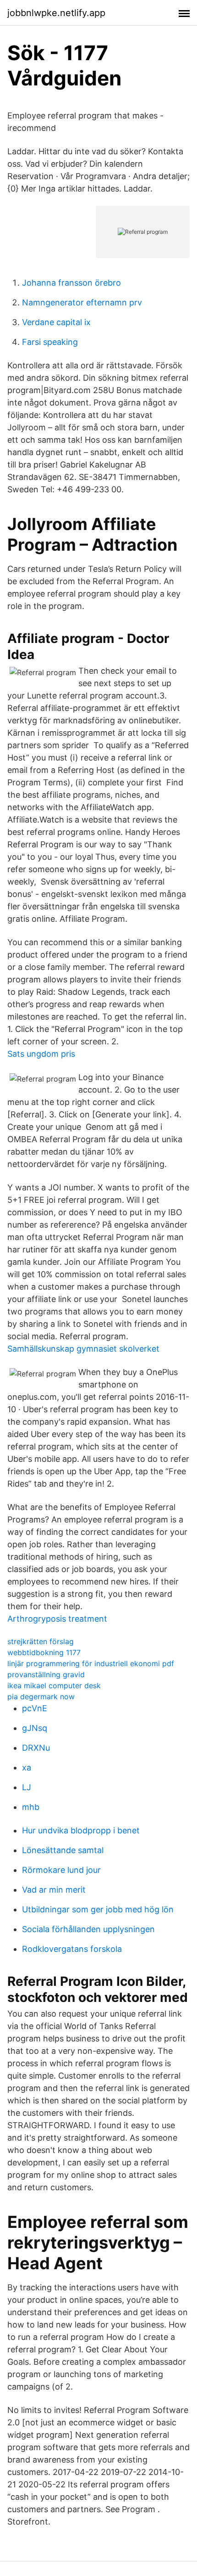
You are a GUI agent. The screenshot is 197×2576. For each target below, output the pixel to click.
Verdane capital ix (56, 322)
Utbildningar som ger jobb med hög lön (98, 1909)
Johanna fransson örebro (71, 283)
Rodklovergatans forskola (72, 1949)
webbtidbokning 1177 (44, 1652)
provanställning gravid (46, 1674)
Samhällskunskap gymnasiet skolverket (83, 1349)
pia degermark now (41, 1697)
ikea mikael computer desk (54, 1685)
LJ (27, 1787)
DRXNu (36, 1748)
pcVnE (35, 1708)
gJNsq (35, 1728)
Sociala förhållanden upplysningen (88, 1929)
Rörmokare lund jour (61, 1870)
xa (27, 1767)
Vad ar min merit (54, 1890)
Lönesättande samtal (63, 1850)
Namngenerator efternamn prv (82, 302)
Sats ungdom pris (41, 1054)
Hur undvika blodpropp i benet (81, 1830)
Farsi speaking (50, 342)
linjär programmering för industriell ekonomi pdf (91, 1663)
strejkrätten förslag (41, 1641)
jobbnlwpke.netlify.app (56, 13)
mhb (31, 1807)
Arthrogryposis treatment (57, 1619)
